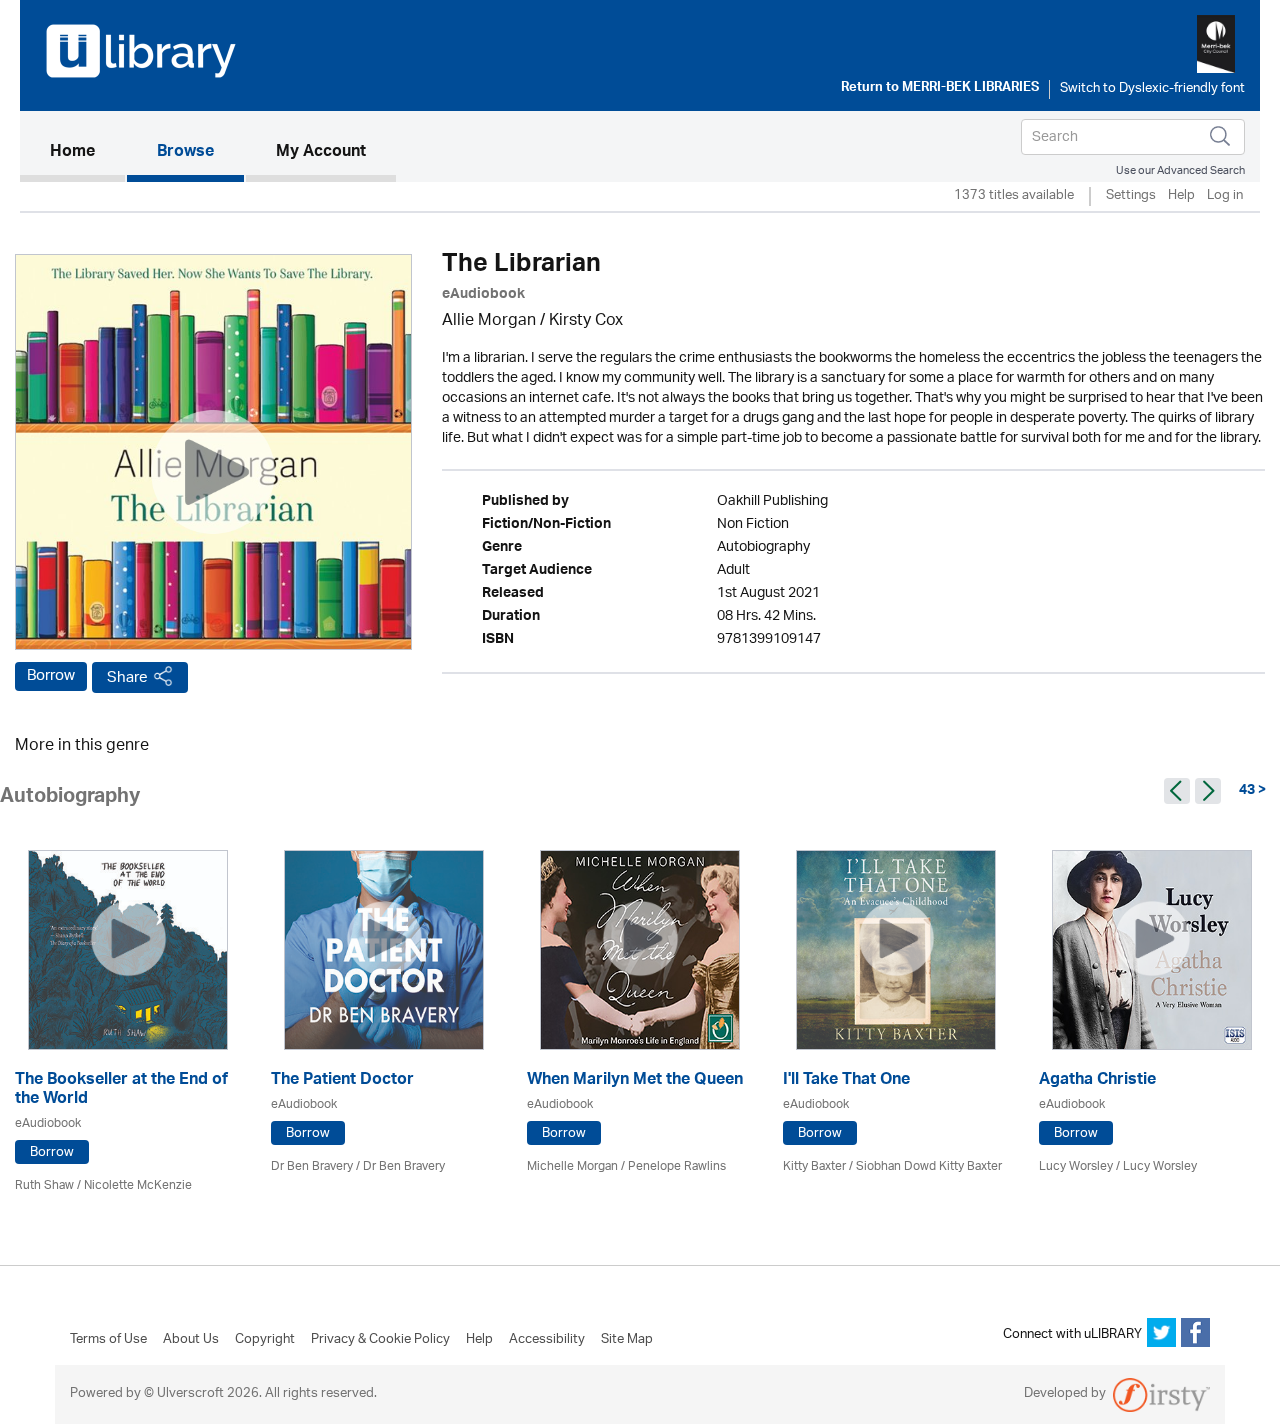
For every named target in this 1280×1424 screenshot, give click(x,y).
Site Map (627, 1340)
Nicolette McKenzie (138, 1185)
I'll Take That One (846, 1081)
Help (1181, 196)
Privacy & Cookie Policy (380, 1340)
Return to (940, 89)
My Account (321, 153)
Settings (1131, 196)
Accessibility (547, 1340)
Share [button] (127, 677)
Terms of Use (108, 1340)
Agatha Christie (1097, 1081)
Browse (185, 153)
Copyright (265, 1340)
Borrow (51, 676)
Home (87, 152)
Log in (1225, 196)
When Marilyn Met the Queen (635, 1081)
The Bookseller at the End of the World (121, 1091)
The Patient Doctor (342, 1081)
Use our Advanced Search (1180, 170)
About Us (191, 1340)
